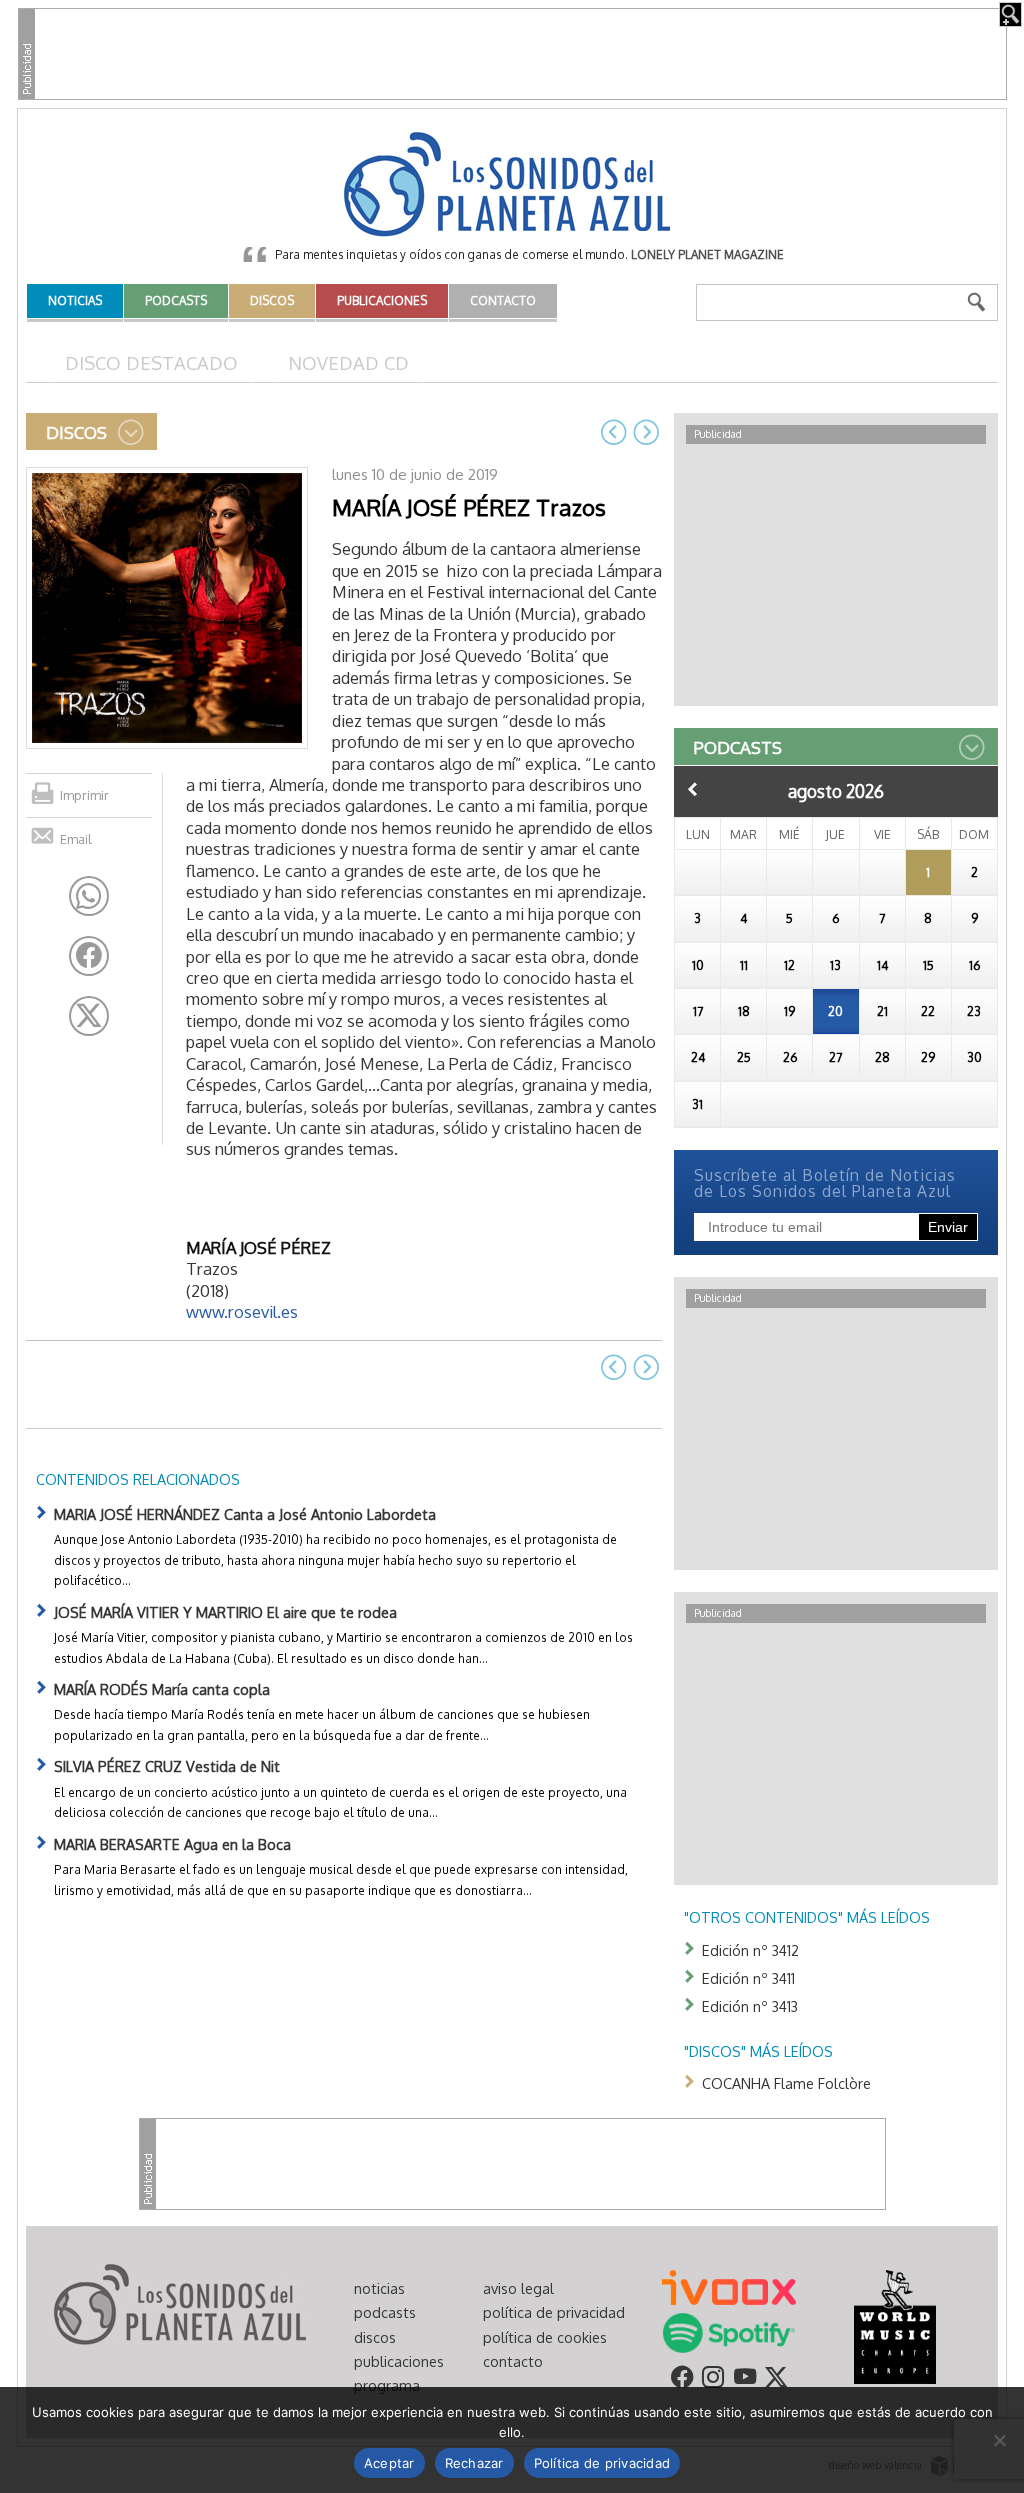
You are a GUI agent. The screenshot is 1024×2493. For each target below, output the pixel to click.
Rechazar (474, 2463)
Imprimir (84, 795)
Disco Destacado (151, 362)
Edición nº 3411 (748, 1978)
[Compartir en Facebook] (89, 956)
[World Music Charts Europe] (894, 2325)
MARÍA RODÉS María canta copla (162, 1689)
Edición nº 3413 (750, 2006)
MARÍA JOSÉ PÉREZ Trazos (469, 507)
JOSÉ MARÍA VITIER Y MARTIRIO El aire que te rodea (225, 1612)
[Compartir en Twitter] (89, 1016)
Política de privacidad (602, 2463)
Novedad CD (348, 362)
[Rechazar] (999, 2440)
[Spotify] (728, 2331)
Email (76, 839)
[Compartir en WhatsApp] (89, 896)
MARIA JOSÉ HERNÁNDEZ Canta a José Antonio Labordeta (245, 1514)
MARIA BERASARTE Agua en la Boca (172, 1844)
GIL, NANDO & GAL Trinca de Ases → (646, 432)
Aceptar (389, 2463)
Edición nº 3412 (750, 1950)
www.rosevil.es (242, 1311)
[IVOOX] (729, 2286)
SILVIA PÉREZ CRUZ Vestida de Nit (167, 1766)
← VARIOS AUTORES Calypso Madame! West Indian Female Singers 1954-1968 (614, 432)
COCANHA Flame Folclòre (786, 2083)
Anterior (693, 789)
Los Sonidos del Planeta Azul (512, 186)
